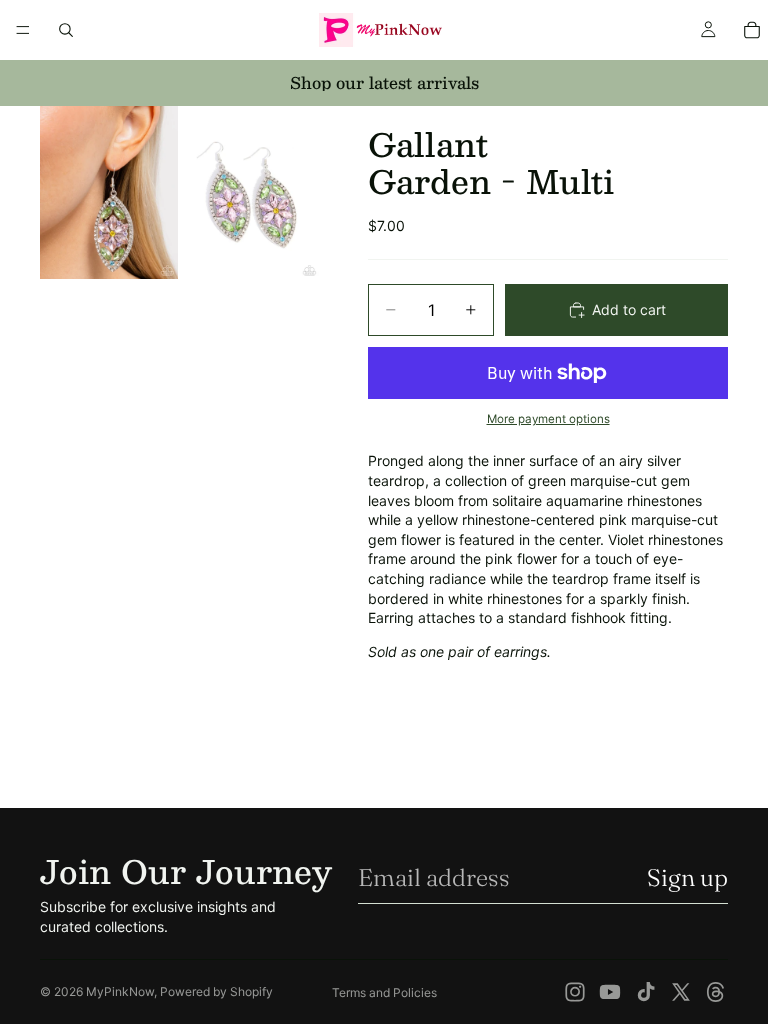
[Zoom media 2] (251, 192)
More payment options (548, 419)
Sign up (687, 877)
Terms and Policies (384, 992)
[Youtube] (610, 992)
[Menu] (23, 30)
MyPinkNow (120, 991)
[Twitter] (681, 992)
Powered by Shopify (216, 991)
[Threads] (716, 992)
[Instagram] (575, 992)
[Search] (66, 30)
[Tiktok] (646, 992)
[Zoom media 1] (109, 192)
